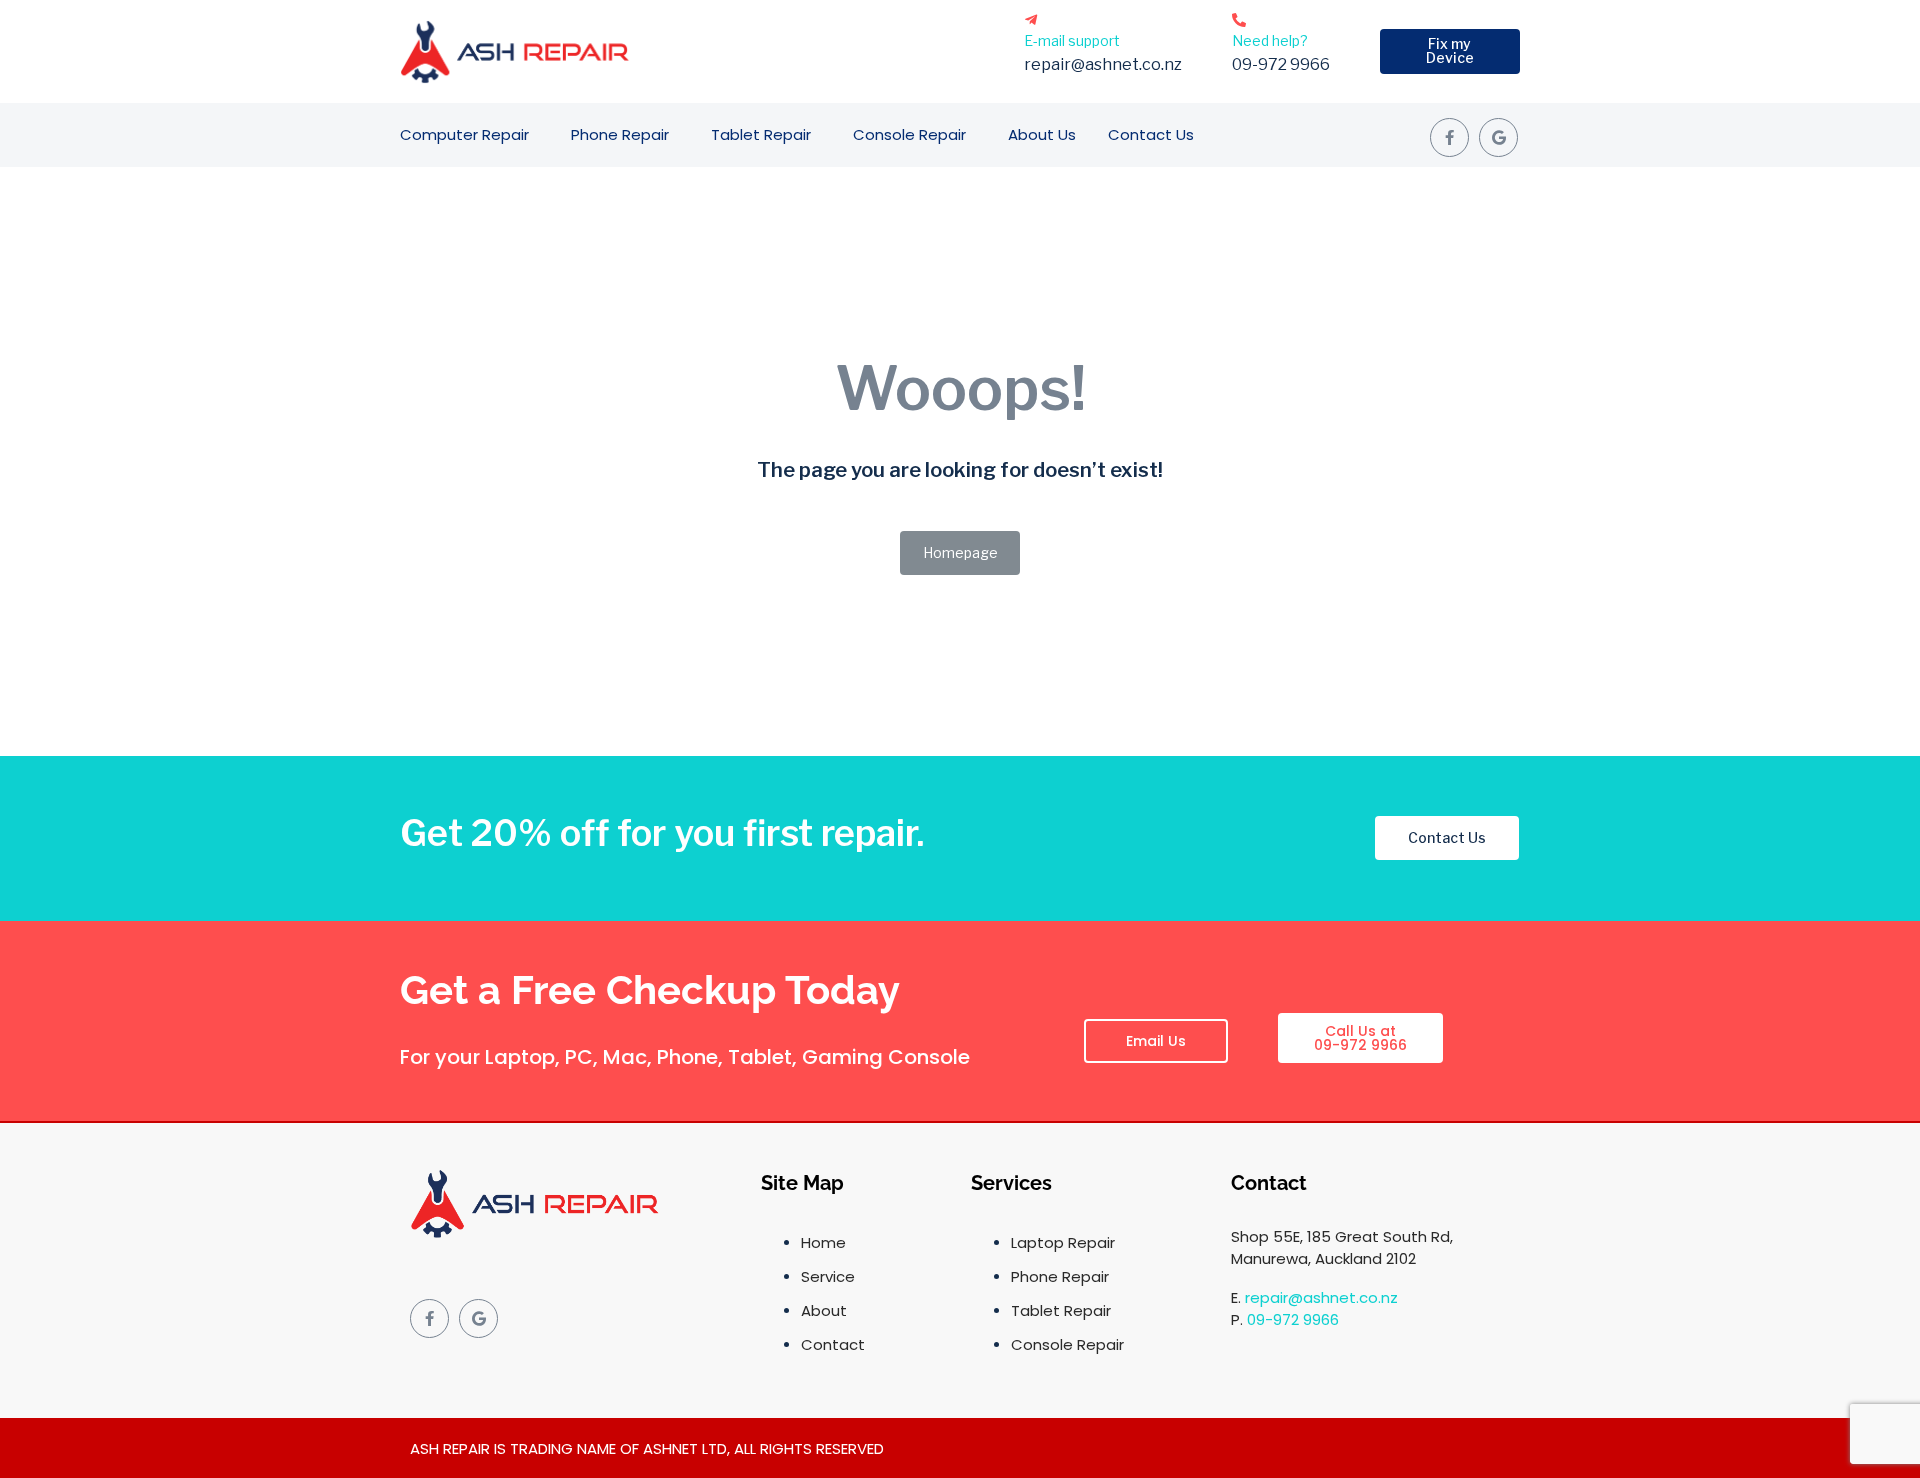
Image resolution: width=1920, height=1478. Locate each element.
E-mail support (1072, 40)
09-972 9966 (1293, 1319)
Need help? (1270, 40)
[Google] (1498, 137)
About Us (1042, 134)
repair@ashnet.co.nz (1321, 1297)
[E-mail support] (1031, 20)
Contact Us (1151, 134)
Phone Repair (620, 134)
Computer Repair (464, 134)
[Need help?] (1239, 20)
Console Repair (909, 134)
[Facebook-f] (1449, 137)
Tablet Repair (761, 134)
